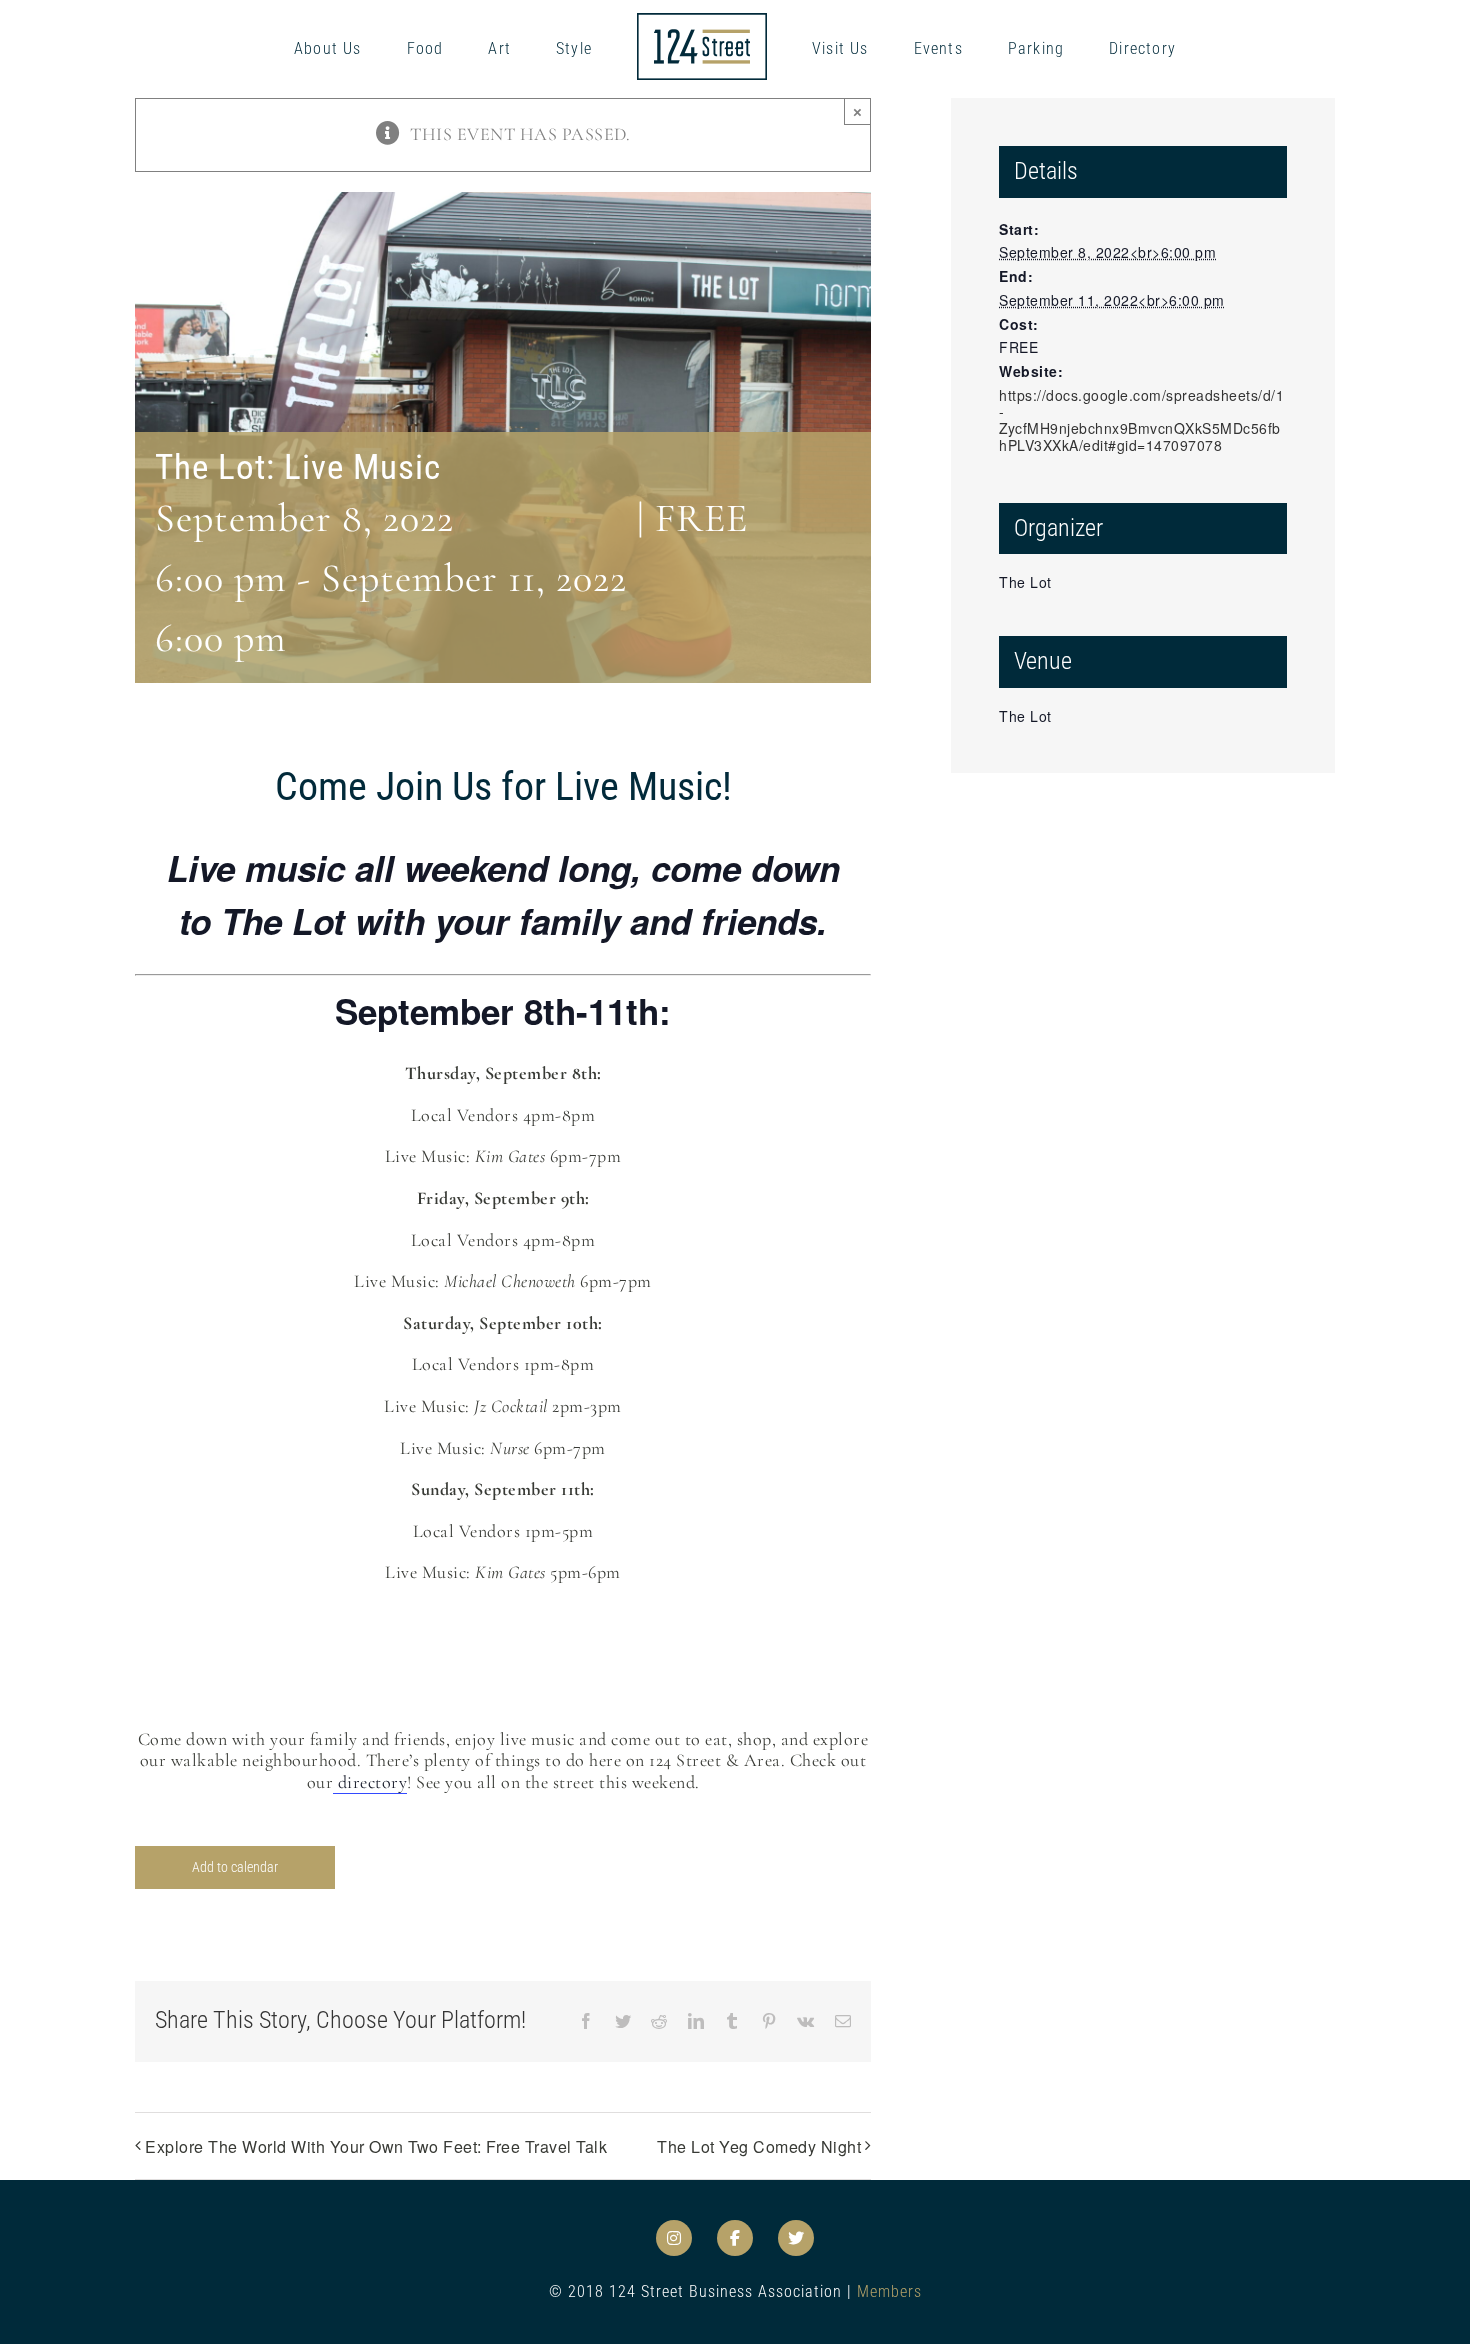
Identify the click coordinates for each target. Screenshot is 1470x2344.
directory (370, 1782)
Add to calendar (235, 1867)
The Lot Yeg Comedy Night (759, 2146)
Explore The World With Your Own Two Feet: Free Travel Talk (376, 2146)
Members (889, 2291)
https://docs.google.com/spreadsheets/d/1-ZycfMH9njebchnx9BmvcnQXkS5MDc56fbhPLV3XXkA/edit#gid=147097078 (1141, 420)
